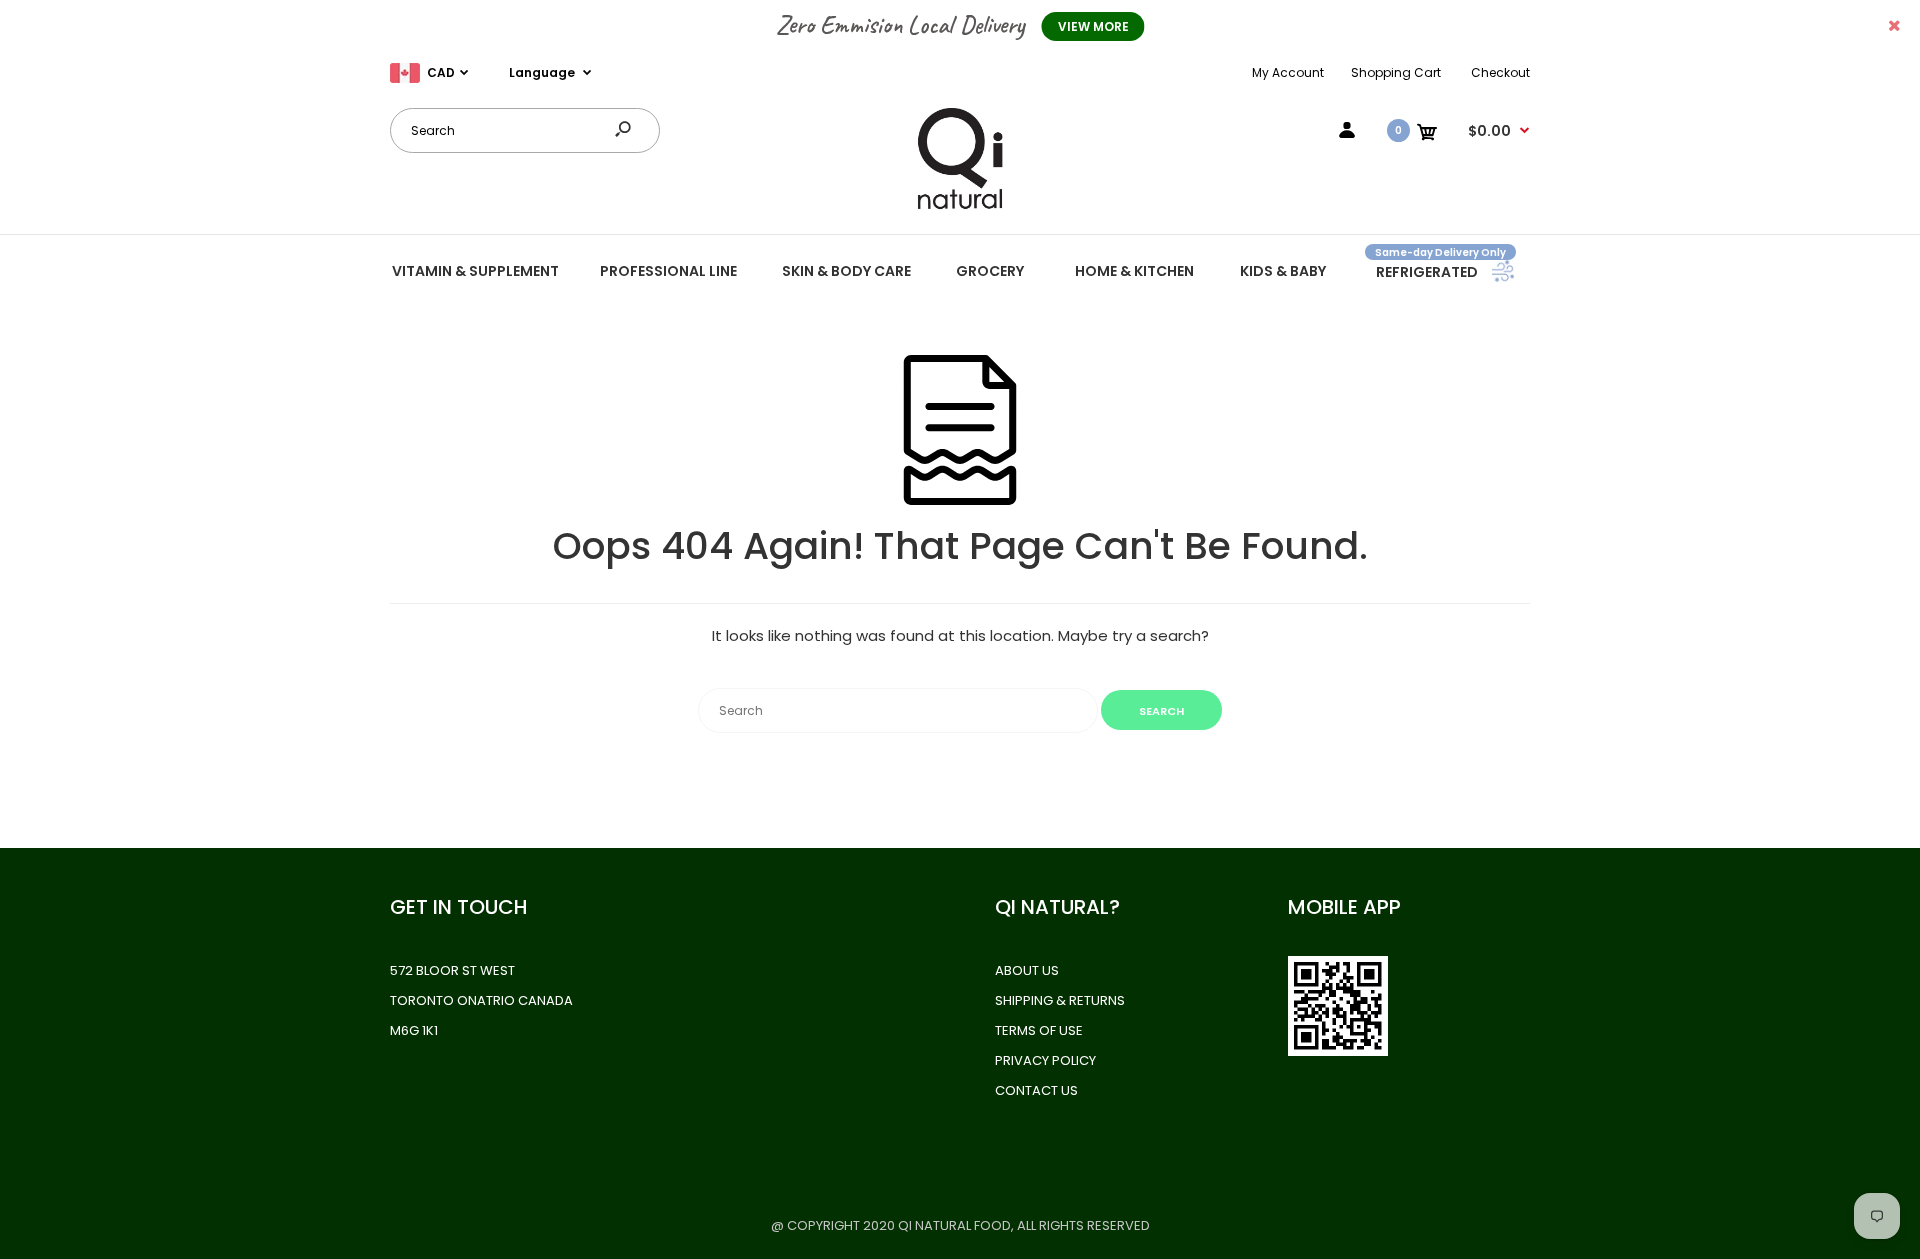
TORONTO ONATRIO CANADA (481, 1000)
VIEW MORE (1093, 26)
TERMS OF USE (1039, 1030)
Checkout (1500, 72)
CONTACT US (1036, 1090)
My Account (1288, 72)
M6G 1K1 (414, 1030)
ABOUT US (1027, 970)
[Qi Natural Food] (960, 207)
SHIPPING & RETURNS (1060, 1000)
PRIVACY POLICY (1045, 1060)
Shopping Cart (1396, 72)
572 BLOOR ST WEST (452, 970)
